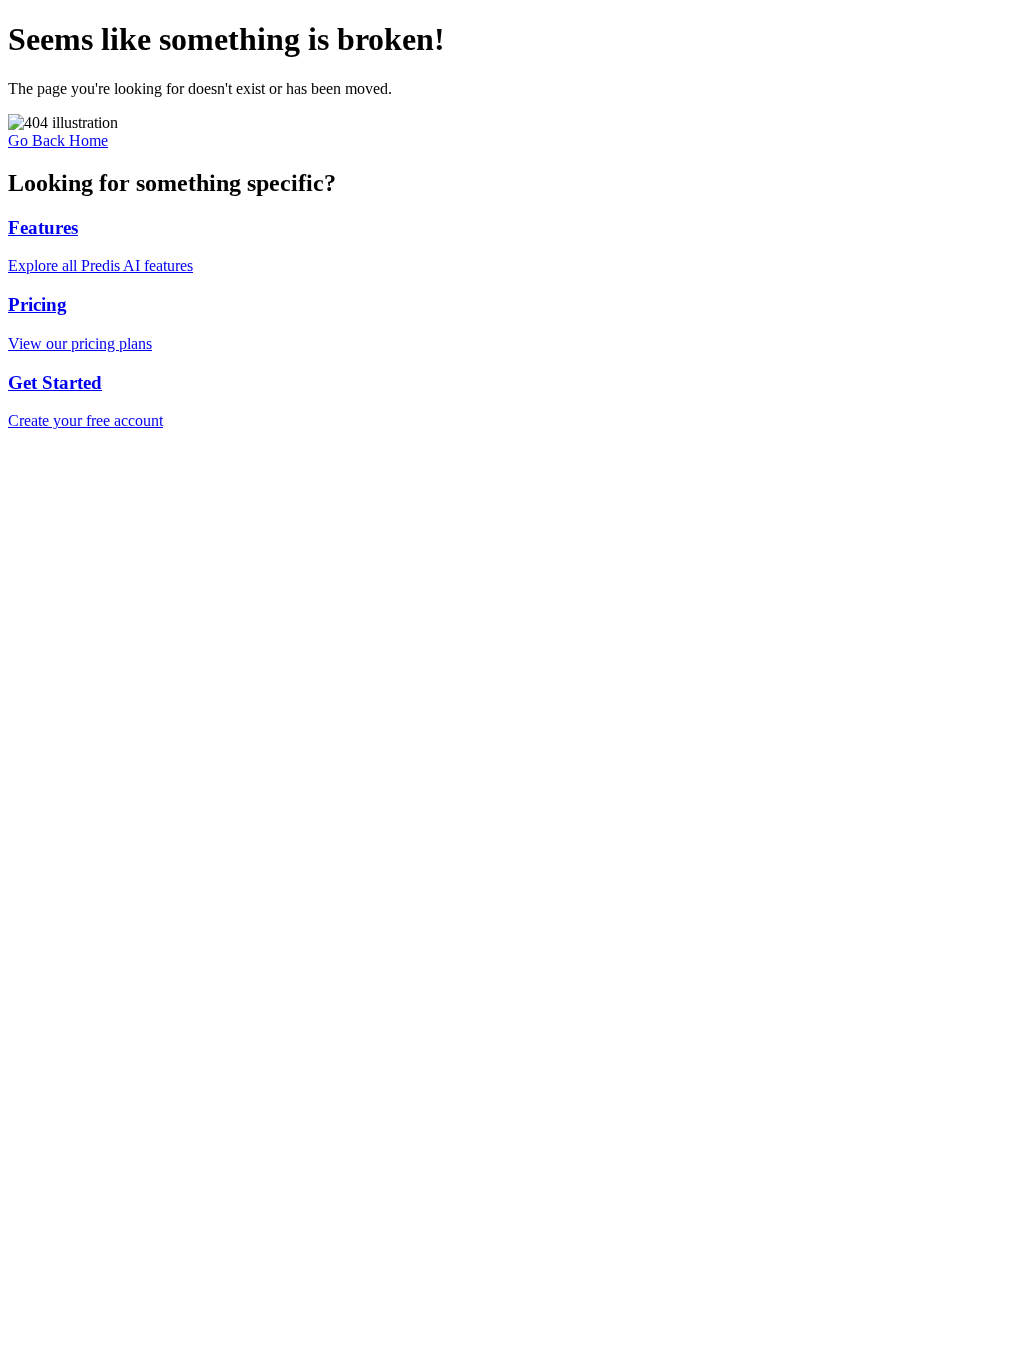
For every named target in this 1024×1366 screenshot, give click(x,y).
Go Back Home (58, 140)
